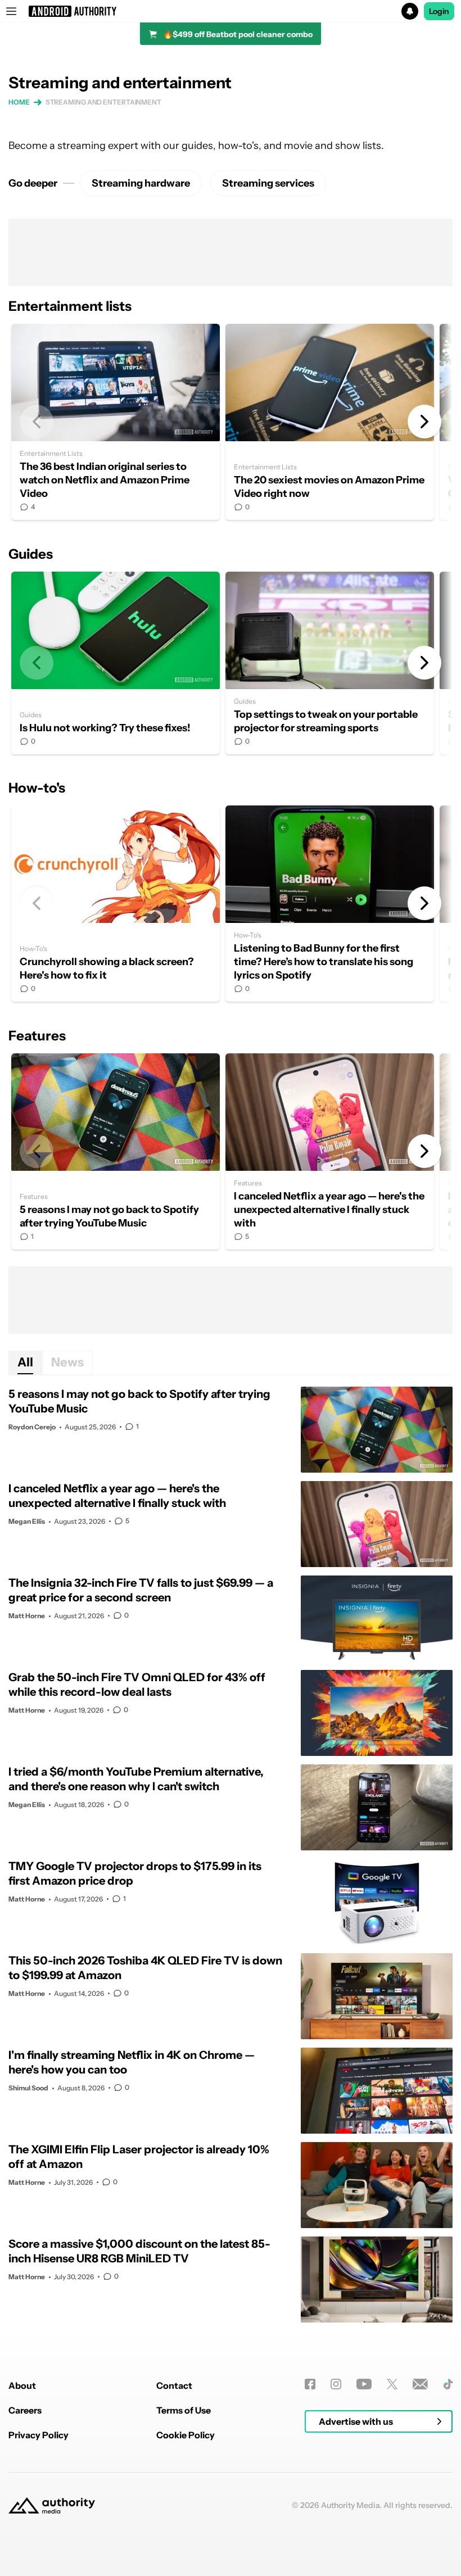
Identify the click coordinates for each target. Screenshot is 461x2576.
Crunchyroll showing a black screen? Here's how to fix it (116, 904)
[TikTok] (448, 2384)
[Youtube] (364, 2384)
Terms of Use (184, 2410)
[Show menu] (11, 11)
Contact (174, 2385)
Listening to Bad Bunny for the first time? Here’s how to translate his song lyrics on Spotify (330, 904)
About (22, 2385)
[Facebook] (310, 2384)
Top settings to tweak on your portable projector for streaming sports (330, 663)
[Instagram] (336, 2384)
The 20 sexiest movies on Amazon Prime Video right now (330, 422)
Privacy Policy (39, 2435)
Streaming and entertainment (103, 102)
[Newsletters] (420, 2384)
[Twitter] (392, 2384)
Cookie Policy (186, 2435)
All (25, 1362)
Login (439, 11)
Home (19, 102)
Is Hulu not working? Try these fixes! (116, 663)
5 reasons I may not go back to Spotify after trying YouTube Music (116, 1151)
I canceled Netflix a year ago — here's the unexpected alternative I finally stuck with (330, 1151)
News (67, 1362)
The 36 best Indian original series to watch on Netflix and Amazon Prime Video (116, 422)
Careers (25, 2410)
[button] (231, 11)
